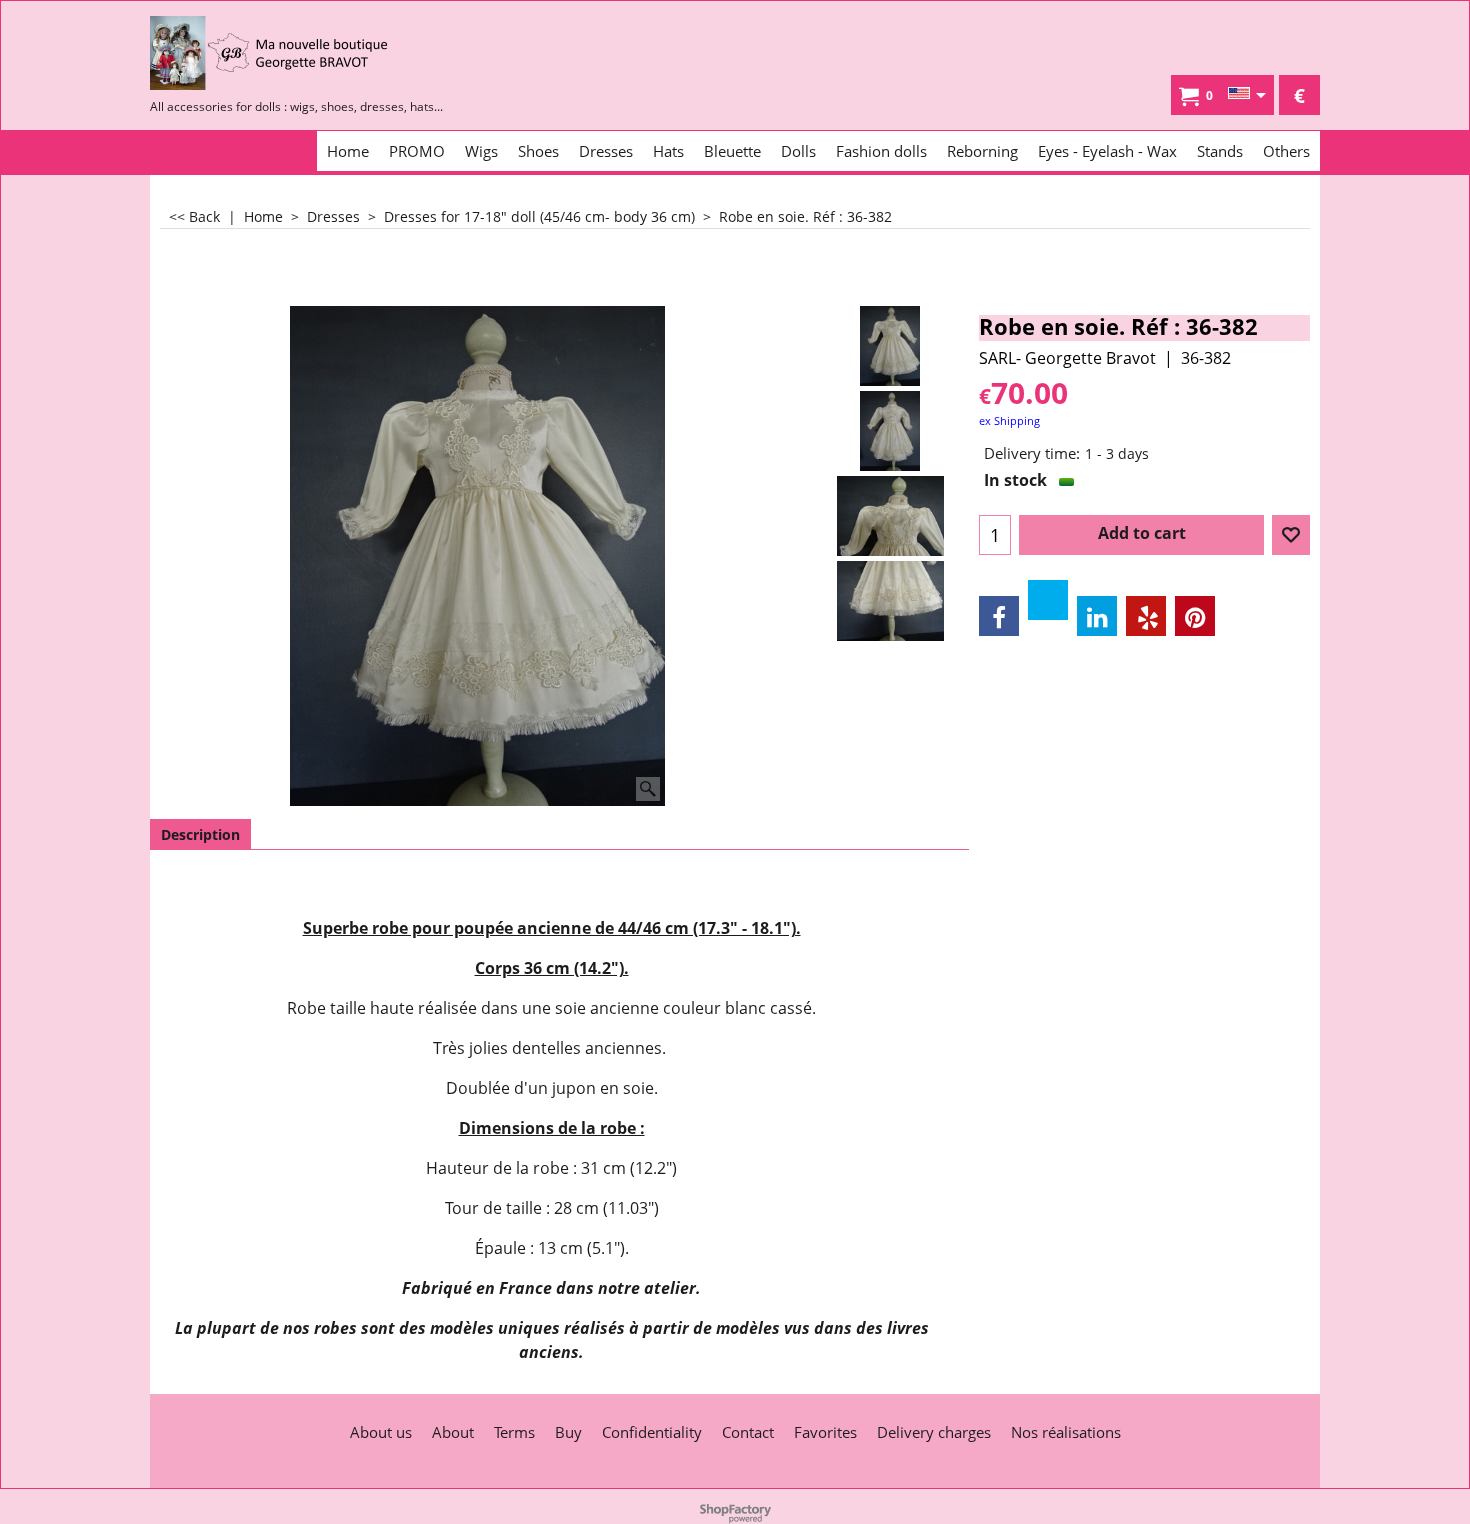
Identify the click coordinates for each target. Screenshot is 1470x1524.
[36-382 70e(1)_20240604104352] (890, 431)
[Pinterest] (1195, 616)
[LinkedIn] (1097, 616)
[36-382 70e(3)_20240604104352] (890, 516)
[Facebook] (999, 616)
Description (200, 834)
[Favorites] (1291, 535)
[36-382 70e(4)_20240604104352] (890, 601)
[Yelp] (1146, 616)
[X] (1048, 600)
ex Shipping (1009, 420)
